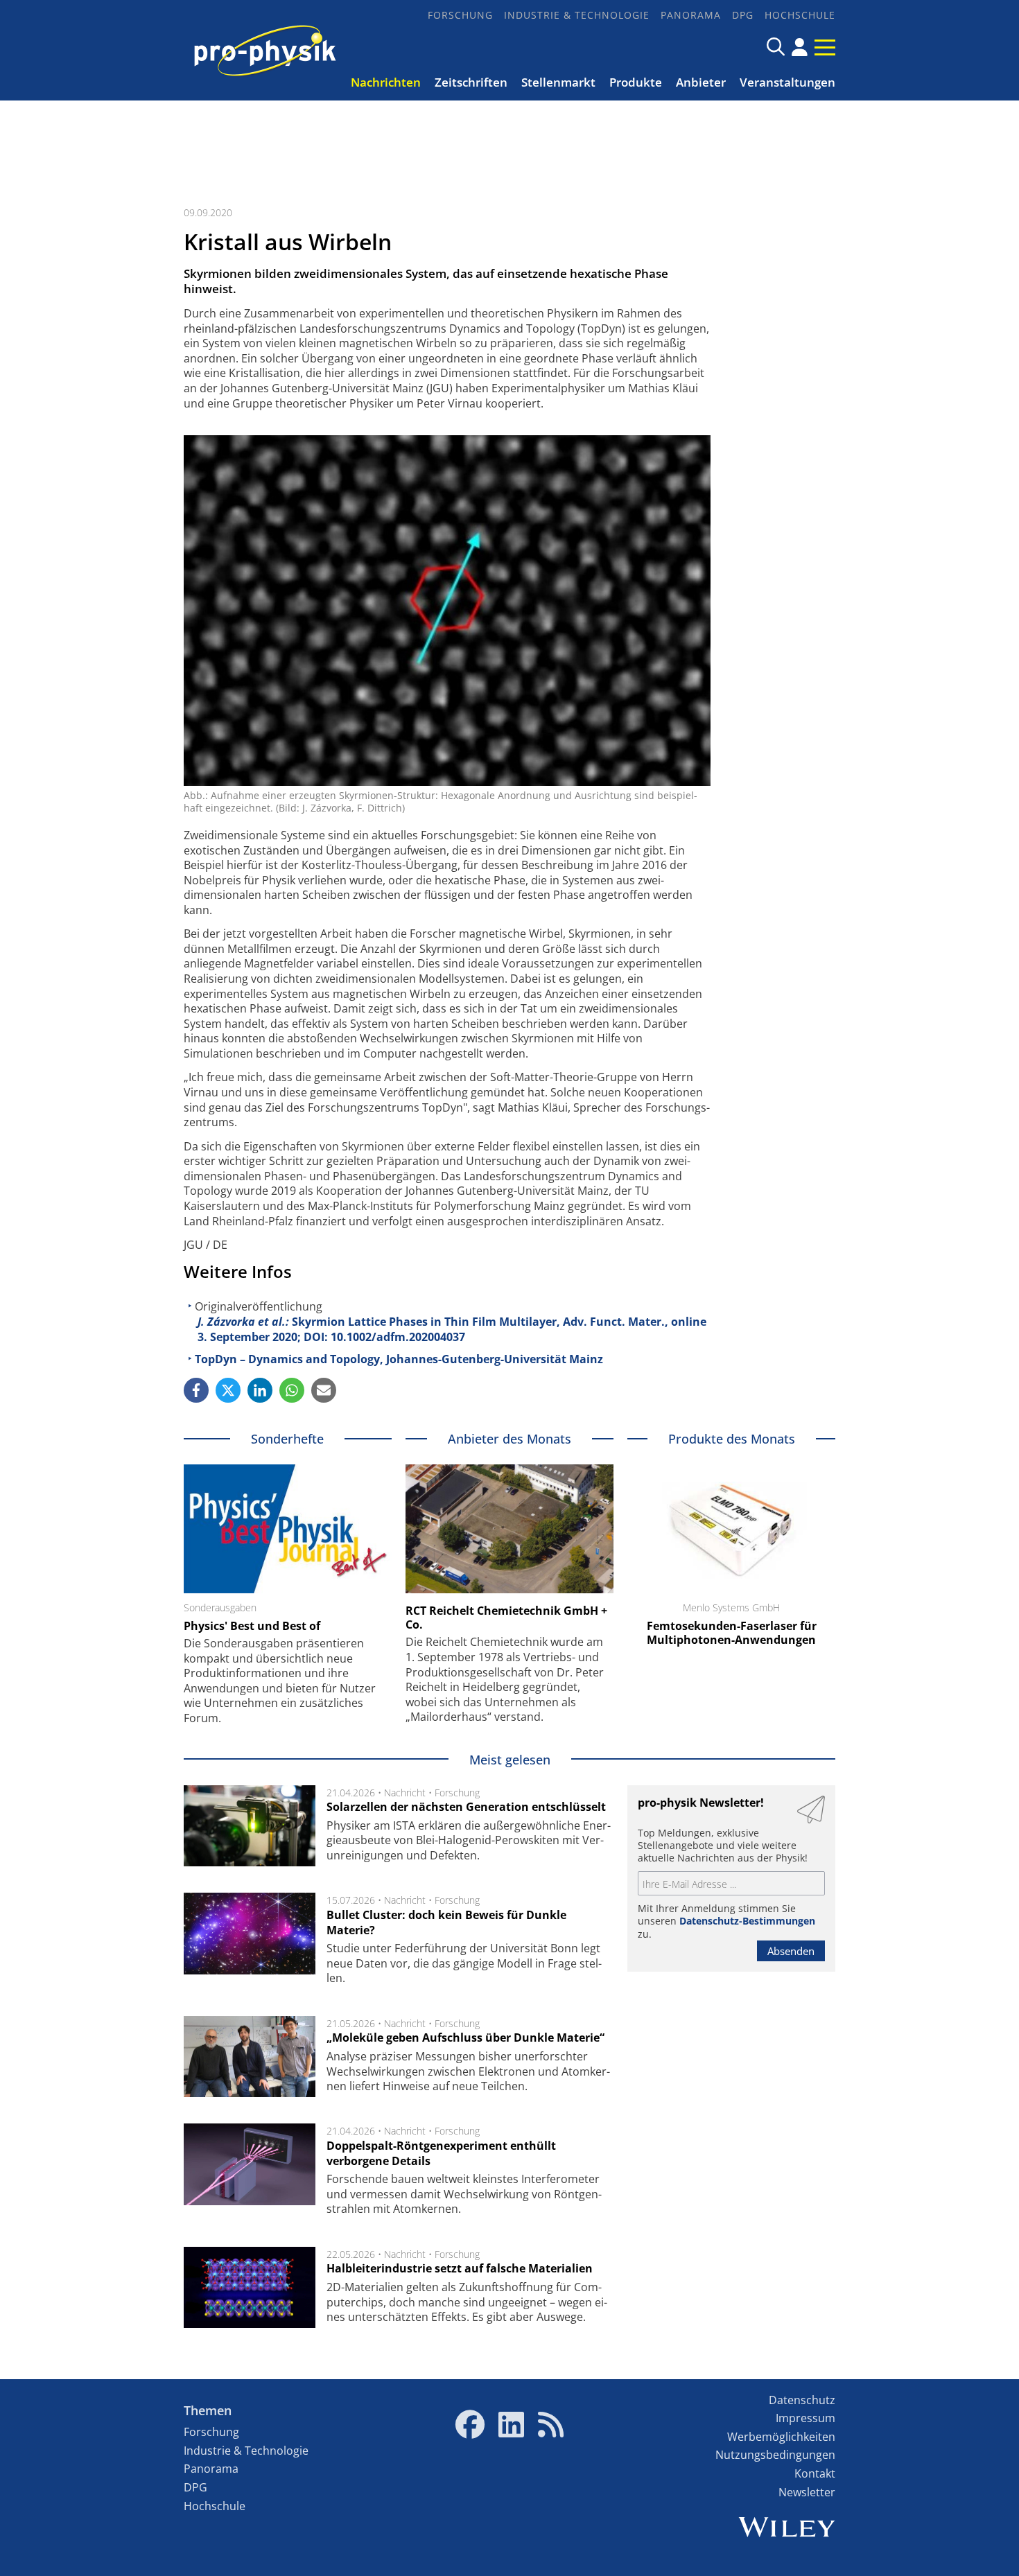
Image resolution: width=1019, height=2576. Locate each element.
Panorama (691, 15)
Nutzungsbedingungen (775, 2455)
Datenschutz (802, 2400)
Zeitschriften (471, 82)
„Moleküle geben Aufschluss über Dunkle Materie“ (465, 2038)
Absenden (791, 1951)
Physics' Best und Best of (252, 1626)
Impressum (805, 2418)
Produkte (636, 82)
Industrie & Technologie (577, 15)
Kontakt (815, 2473)
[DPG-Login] (800, 47)
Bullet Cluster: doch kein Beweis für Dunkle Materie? (446, 1922)
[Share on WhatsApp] (292, 1390)
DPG (743, 15)
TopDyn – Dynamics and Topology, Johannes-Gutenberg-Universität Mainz (399, 1359)
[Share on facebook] (196, 1390)
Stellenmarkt (558, 82)
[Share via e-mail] (324, 1390)
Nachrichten (386, 82)
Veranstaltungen (787, 82)
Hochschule (800, 15)
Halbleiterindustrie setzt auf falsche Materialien (460, 2268)
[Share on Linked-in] (260, 1390)
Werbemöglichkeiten (781, 2437)
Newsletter (807, 2492)
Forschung (460, 15)
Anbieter (701, 82)
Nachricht (405, 1793)
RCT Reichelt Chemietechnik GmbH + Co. (506, 1618)
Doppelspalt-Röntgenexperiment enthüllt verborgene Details (441, 2153)
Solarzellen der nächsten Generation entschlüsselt (466, 1807)
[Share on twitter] (228, 1390)
